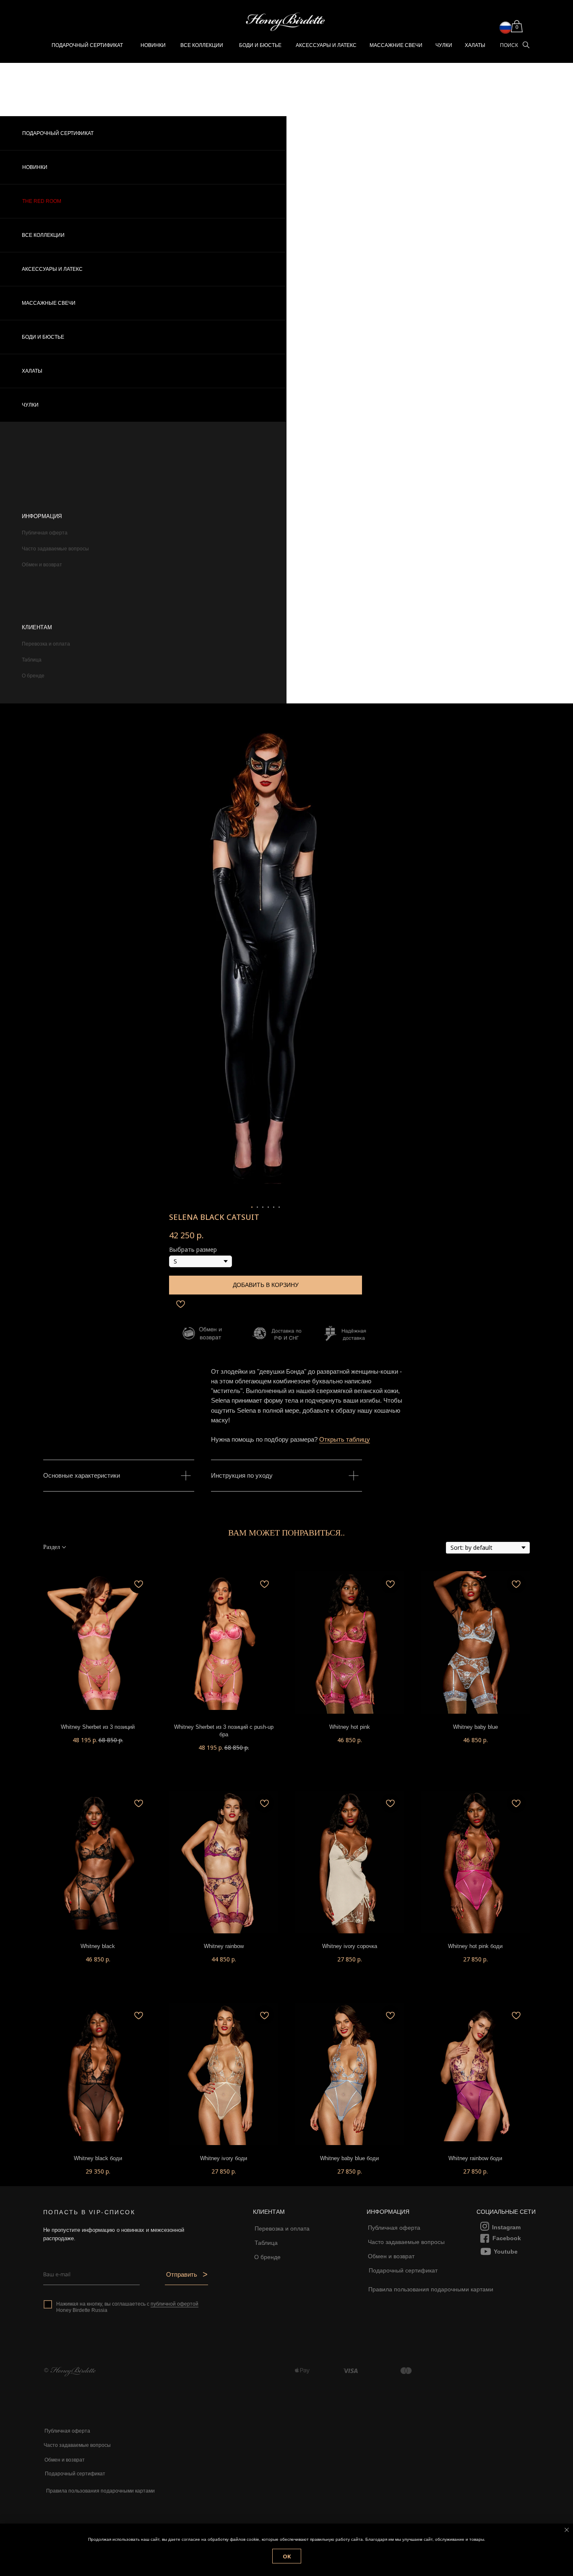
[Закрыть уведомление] (567, 2530)
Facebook (507, 2238)
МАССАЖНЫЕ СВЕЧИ (49, 303)
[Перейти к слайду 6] (279, 1207)
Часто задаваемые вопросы (55, 549)
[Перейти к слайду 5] (274, 1207)
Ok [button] (287, 2556)
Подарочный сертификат (403, 2270)
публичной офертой (175, 2304)
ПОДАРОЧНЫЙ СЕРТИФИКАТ (87, 45)
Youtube (506, 2252)
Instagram (506, 2227)
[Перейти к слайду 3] (263, 1207)
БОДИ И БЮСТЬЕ (260, 45)
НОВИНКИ (153, 45)
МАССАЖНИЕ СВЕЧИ (396, 45)
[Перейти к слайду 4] (268, 1207)
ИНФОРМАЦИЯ (42, 516)
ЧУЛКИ (444, 45)
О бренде (33, 676)
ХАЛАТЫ (475, 45)
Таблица (32, 660)
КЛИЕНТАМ (37, 627)
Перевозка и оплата (46, 644)
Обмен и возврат (42, 565)
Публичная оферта (45, 533)
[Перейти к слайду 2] (257, 1207)
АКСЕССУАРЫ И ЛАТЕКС (326, 45)
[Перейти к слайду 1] (252, 1207)
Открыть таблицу (345, 1439)
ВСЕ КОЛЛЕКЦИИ (202, 45)
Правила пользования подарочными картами (431, 2289)
